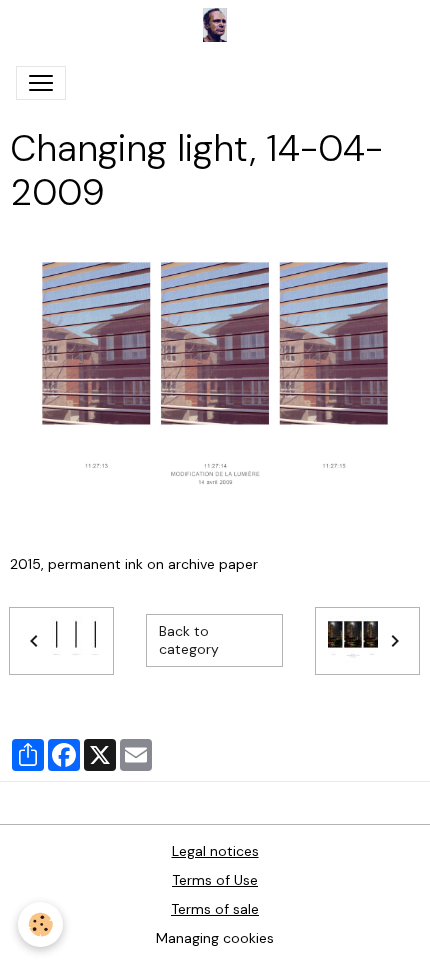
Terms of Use (215, 880)
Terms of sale (215, 909)
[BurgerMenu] (41, 83)
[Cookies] (40, 924)
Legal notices (215, 851)
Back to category (189, 640)
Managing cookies (215, 938)
